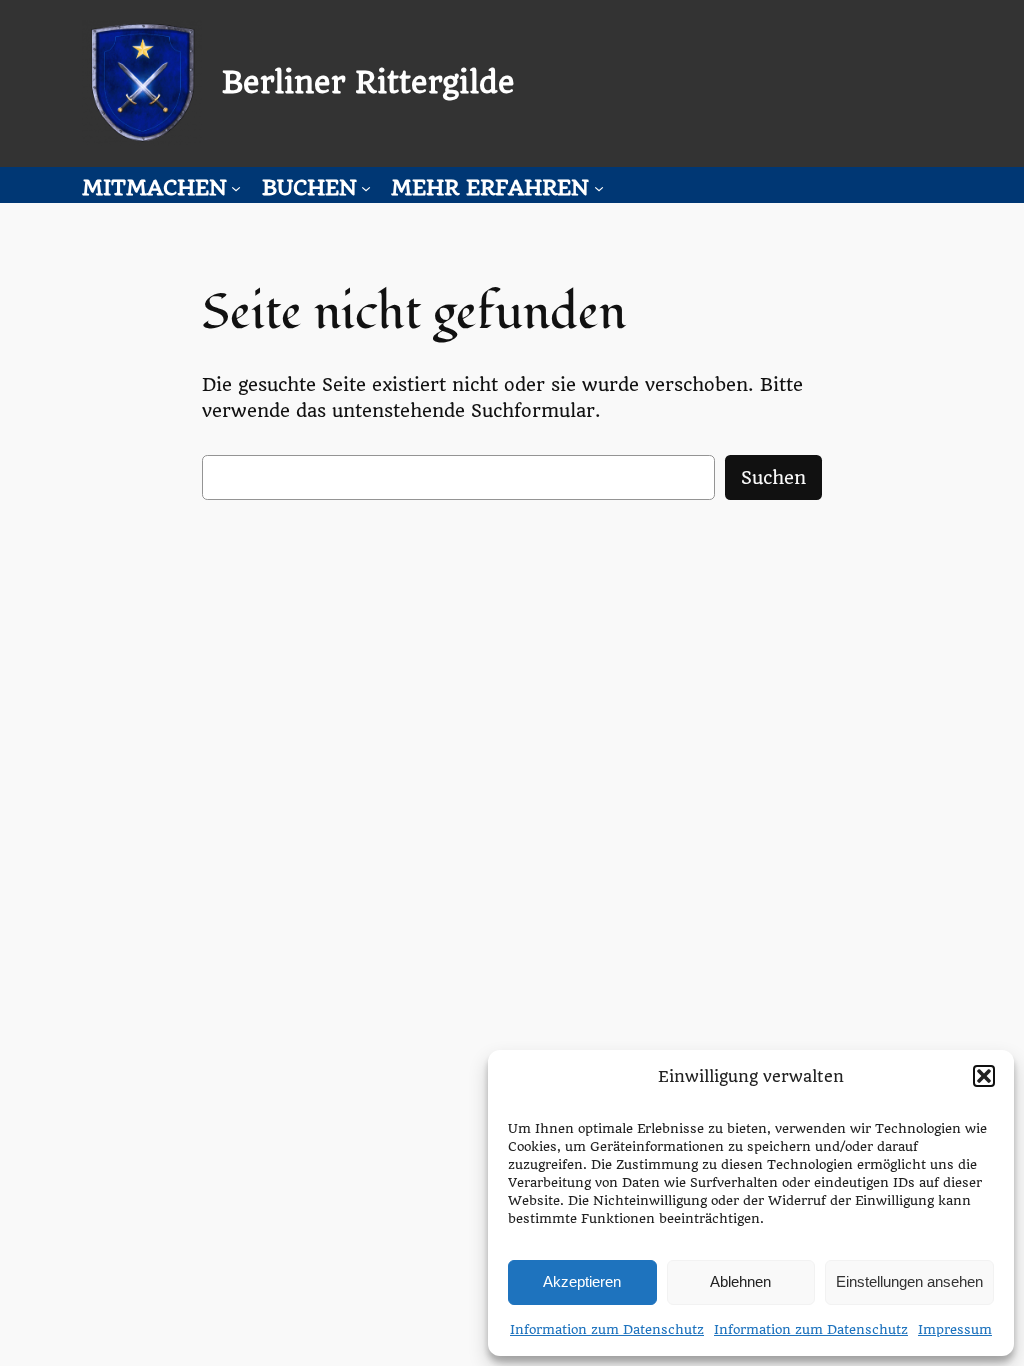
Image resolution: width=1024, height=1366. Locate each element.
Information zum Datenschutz (607, 1329)
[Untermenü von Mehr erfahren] (599, 188)
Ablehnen (740, 1281)
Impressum (955, 1329)
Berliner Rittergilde (368, 83)
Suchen (773, 477)
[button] (984, 1076)
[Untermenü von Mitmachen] (236, 188)
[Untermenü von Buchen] (366, 188)
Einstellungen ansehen (909, 1281)
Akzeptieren (582, 1281)
